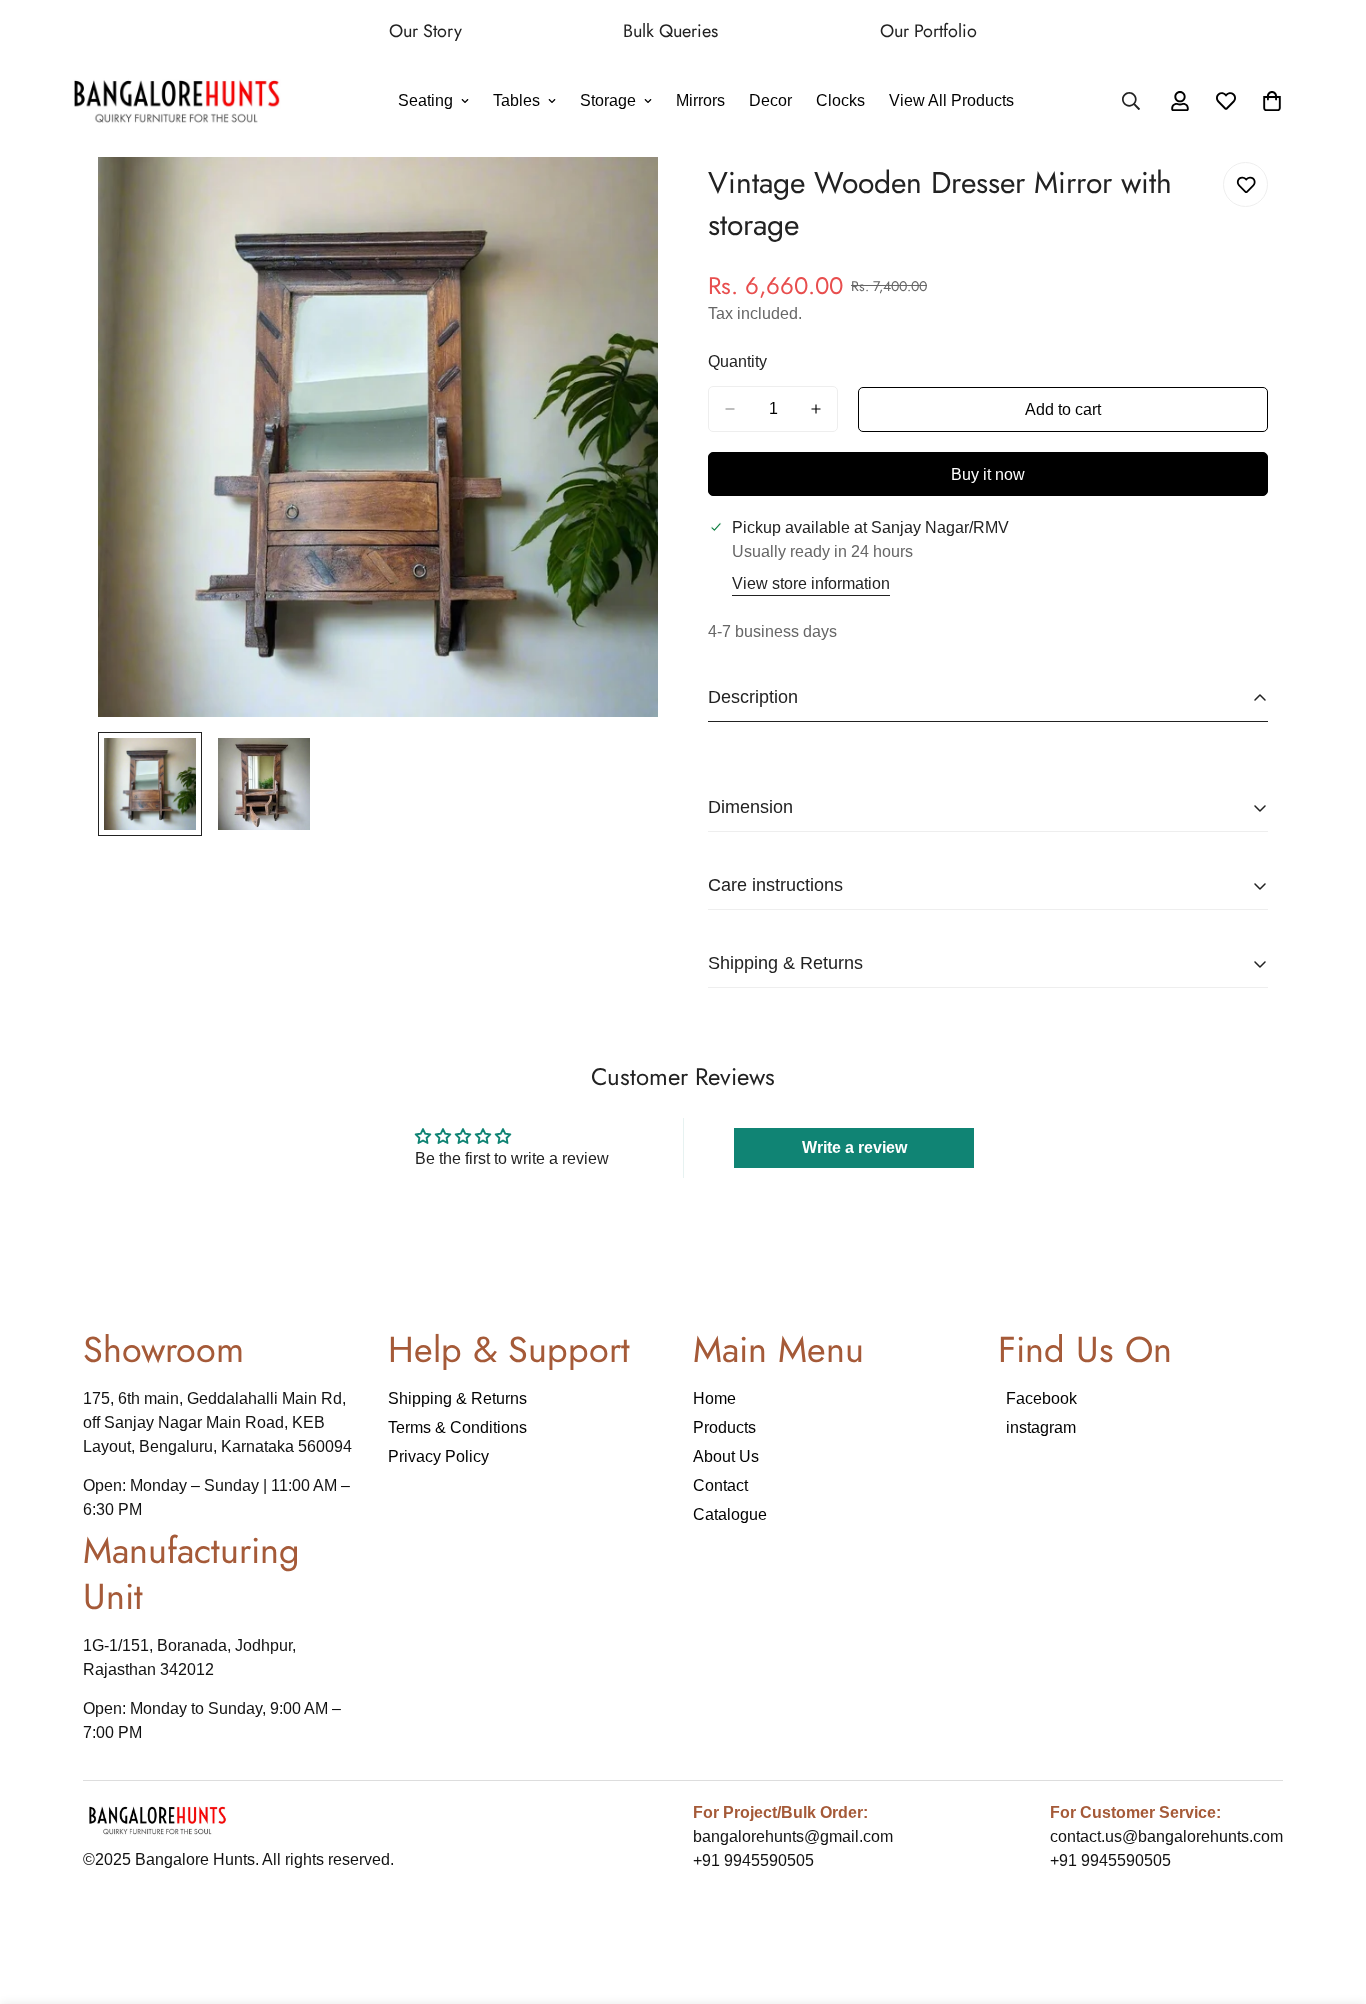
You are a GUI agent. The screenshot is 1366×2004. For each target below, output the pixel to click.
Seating (425, 101)
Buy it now (988, 474)
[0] (1272, 102)
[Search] (1131, 102)
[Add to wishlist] (1245, 184)
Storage (608, 101)
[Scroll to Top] (1327, 1895)
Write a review (854, 1147)
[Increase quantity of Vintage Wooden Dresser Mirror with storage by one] (816, 409)
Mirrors (700, 101)
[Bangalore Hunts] (177, 101)
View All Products (951, 101)
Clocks (840, 101)
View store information (811, 583)
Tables (516, 101)
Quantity (737, 361)
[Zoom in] (615, 199)
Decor (770, 101)
